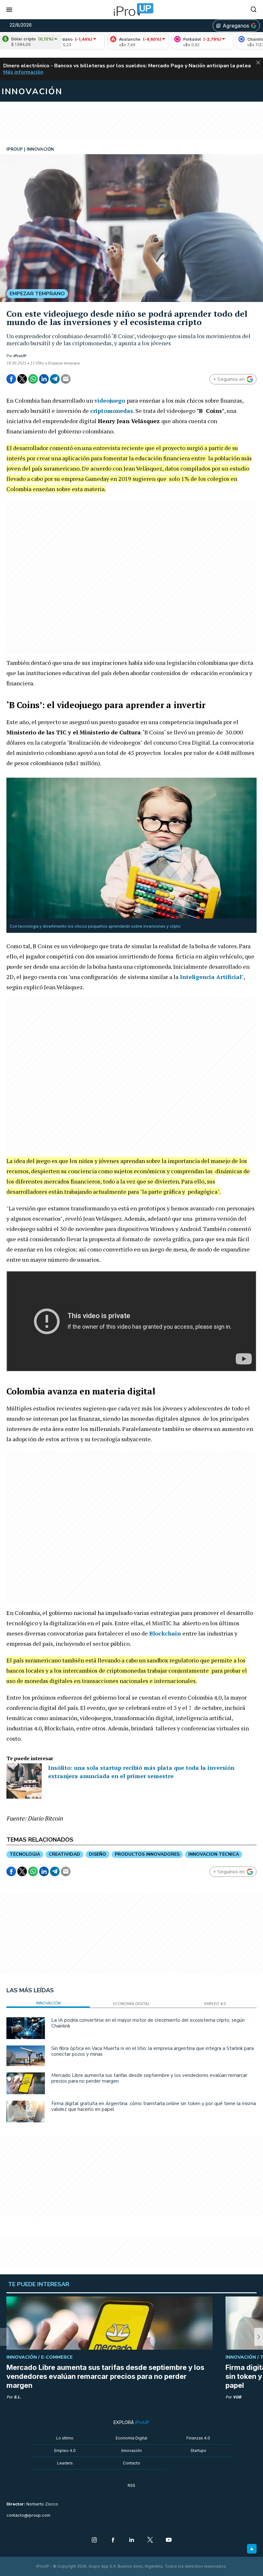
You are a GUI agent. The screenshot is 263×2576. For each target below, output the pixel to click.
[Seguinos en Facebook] (113, 2540)
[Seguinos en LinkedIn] (131, 2540)
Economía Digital (131, 2438)
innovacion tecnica (214, 1854)
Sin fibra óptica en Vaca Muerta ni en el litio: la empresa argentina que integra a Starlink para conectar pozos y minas (153, 2051)
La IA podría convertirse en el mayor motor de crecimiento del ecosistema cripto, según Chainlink (148, 2023)
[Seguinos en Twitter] (150, 2540)
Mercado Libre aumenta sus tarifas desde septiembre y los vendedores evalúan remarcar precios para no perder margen (149, 2078)
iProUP (20, 356)
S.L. (17, 2397)
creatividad (64, 1854)
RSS (131, 2485)
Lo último (65, 2438)
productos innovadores (147, 1854)
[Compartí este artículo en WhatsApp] (33, 379)
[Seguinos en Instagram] (94, 2540)
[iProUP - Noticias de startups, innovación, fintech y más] (131, 10)
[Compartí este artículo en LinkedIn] (44, 379)
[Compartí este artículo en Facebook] (11, 379)
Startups (198, 2451)
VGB (237, 2397)
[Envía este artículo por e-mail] (66, 379)
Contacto (131, 2463)
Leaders (65, 2463)
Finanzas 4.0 (198, 2438)
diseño (98, 1854)
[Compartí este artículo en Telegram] (55, 379)
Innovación (131, 2451)
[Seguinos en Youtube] (169, 2540)
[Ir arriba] (252, 2549)
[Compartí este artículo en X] (22, 379)
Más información (23, 72)
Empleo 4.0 (65, 2451)
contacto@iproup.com (28, 2515)
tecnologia (25, 1854)
